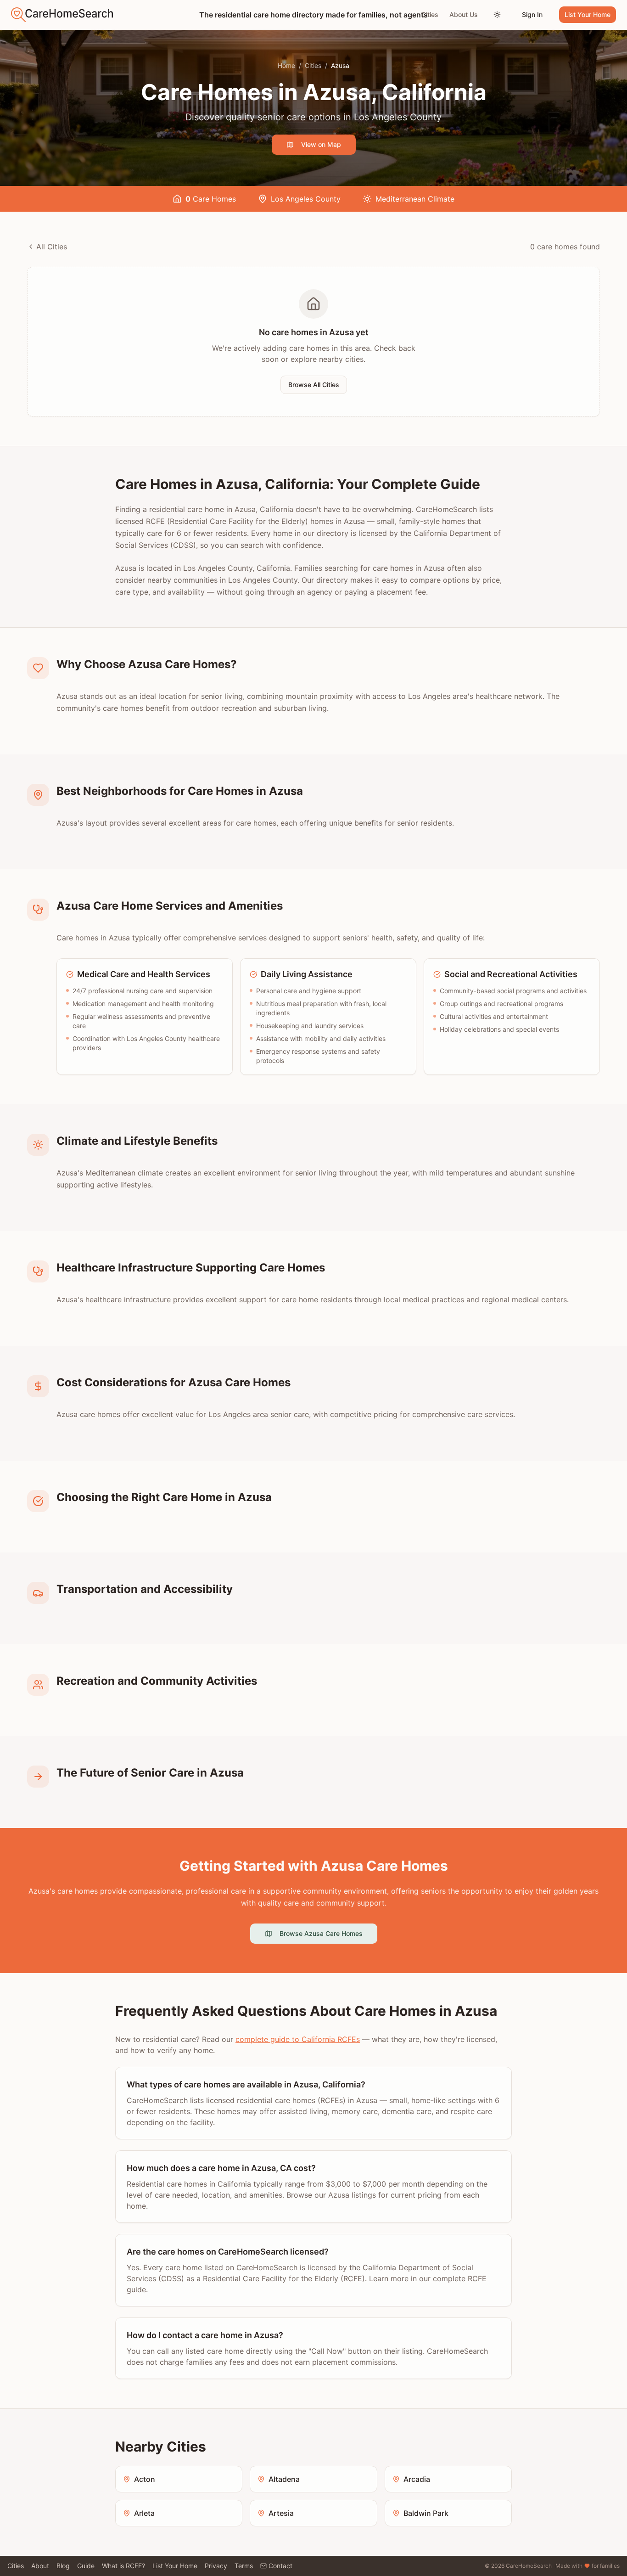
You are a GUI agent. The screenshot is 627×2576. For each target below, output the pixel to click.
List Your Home (588, 14)
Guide (86, 2566)
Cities (430, 14)
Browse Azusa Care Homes (321, 1933)
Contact (280, 2566)
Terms (244, 2566)
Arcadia (417, 2479)
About (40, 2566)
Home (286, 65)
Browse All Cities (314, 385)
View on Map (321, 144)
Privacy (216, 2566)
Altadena (284, 2479)
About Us (464, 14)
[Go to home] (62, 15)
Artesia (281, 2513)
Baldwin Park (426, 2513)
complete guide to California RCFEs (298, 2039)
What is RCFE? (123, 2566)
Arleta (144, 2513)
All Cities (52, 247)
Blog (63, 2566)
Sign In (532, 14)
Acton (145, 2479)
